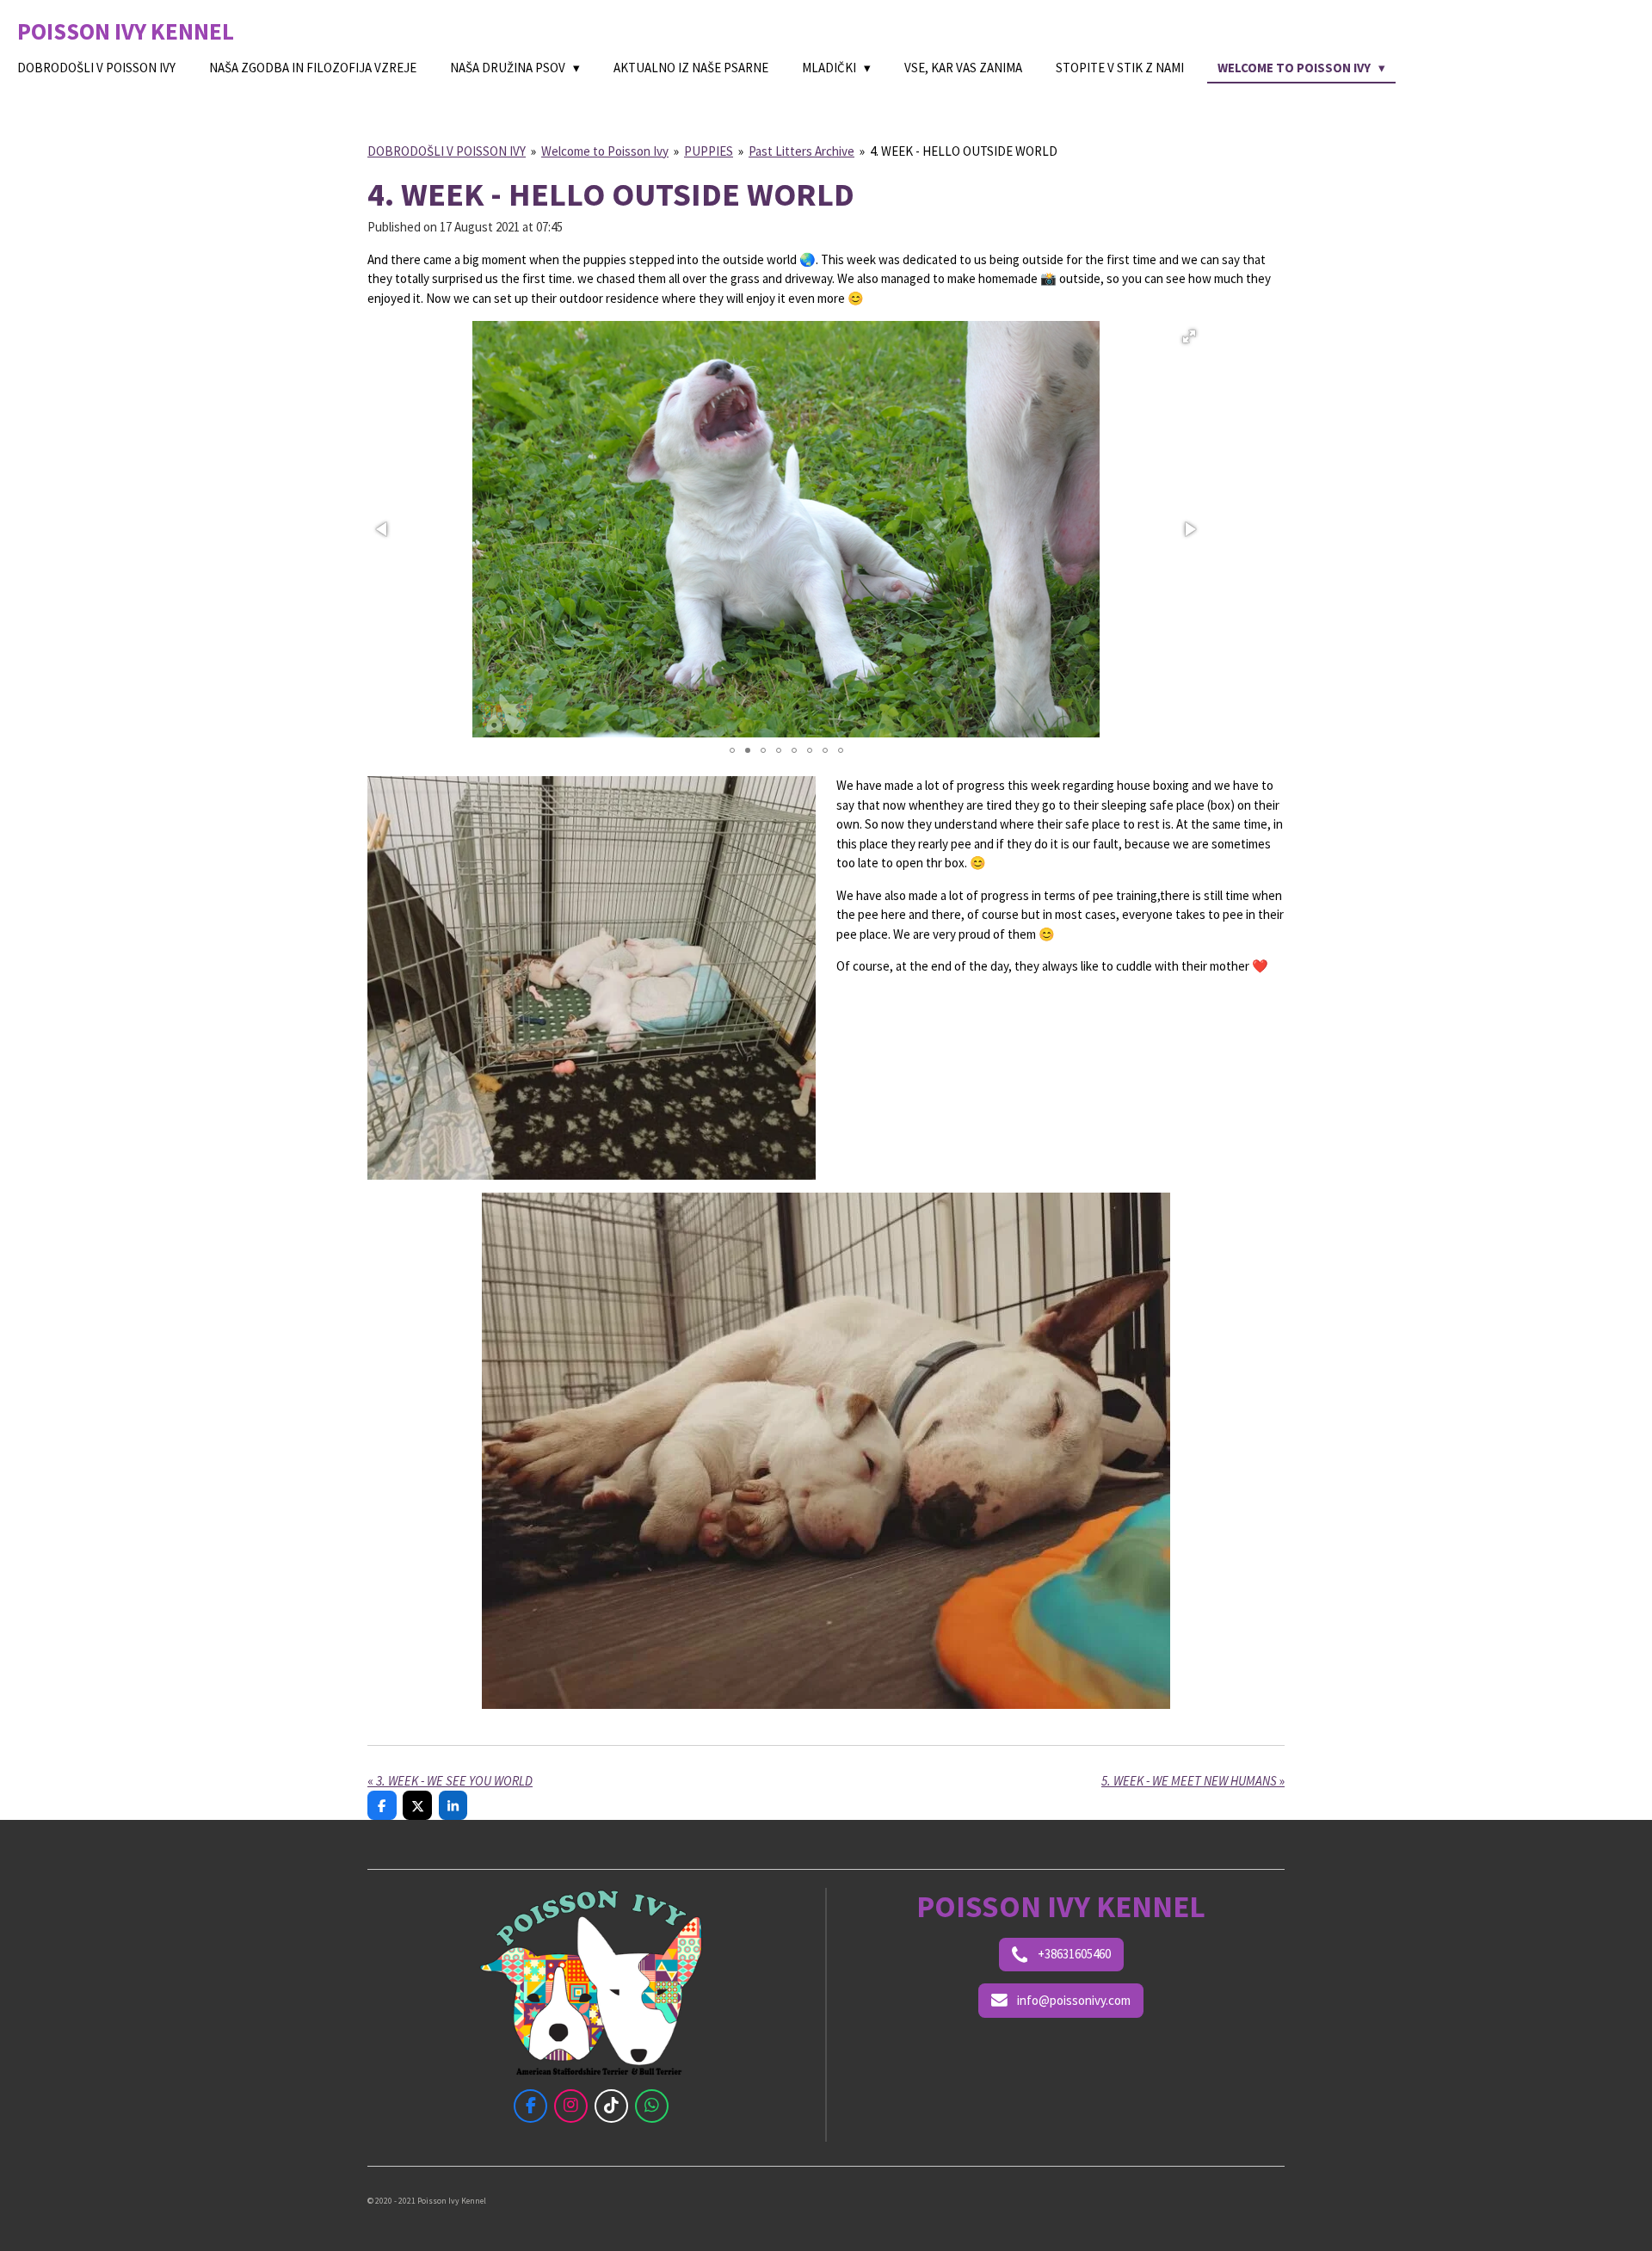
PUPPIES (709, 151)
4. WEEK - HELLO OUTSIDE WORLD (964, 151)
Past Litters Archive (801, 151)
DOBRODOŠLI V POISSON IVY (447, 151)
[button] (1189, 336)
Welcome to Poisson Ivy (605, 151)
